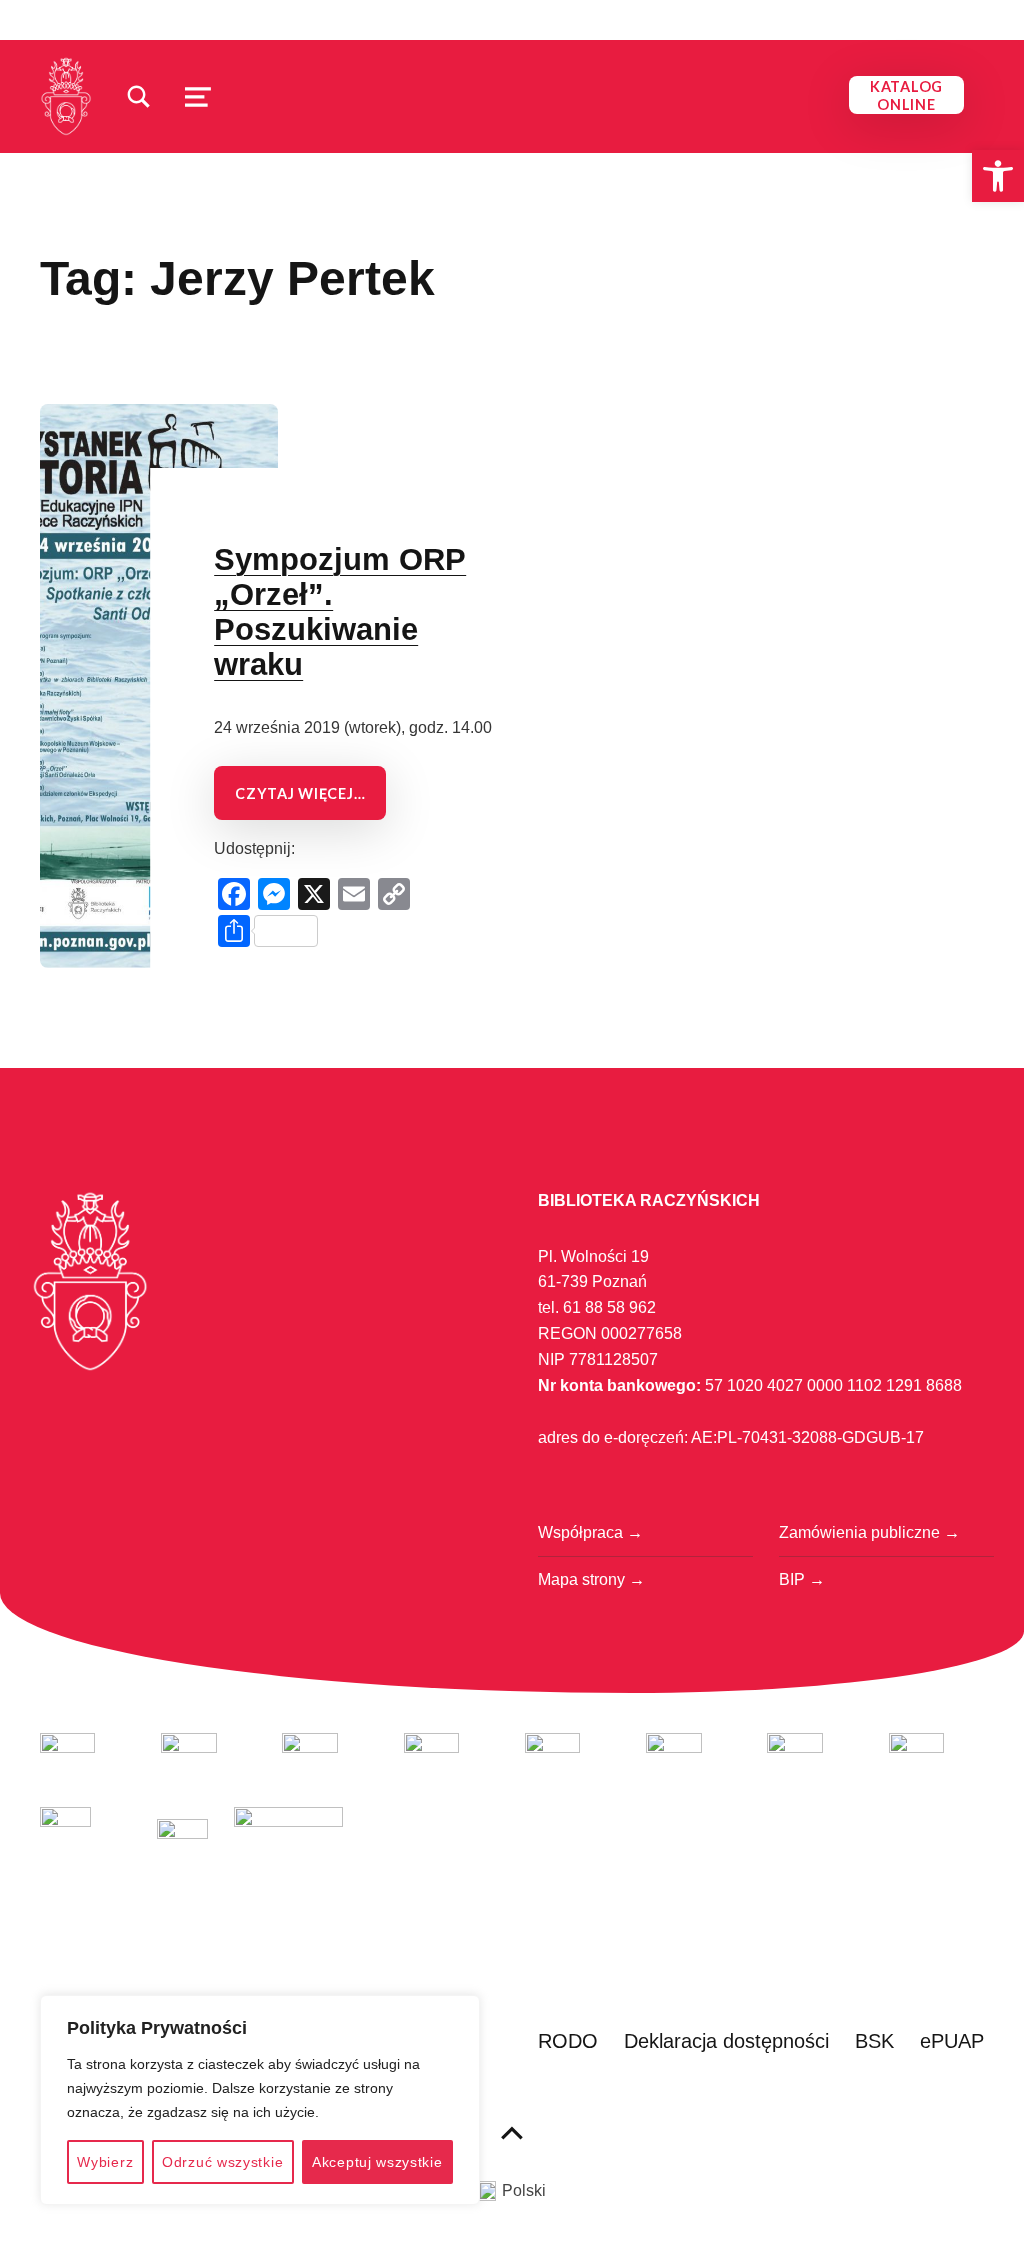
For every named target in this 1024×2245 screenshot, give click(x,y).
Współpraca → (590, 1532)
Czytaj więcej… (300, 793)
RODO (568, 2041)
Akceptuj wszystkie (377, 2162)
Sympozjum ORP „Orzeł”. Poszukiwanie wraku (340, 612)
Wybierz (105, 2162)
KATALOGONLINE (906, 95)
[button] (998, 176)
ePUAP (952, 2041)
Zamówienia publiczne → (869, 1532)
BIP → (802, 1579)
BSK (874, 2041)
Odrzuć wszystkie (222, 2162)
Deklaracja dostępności (726, 2041)
